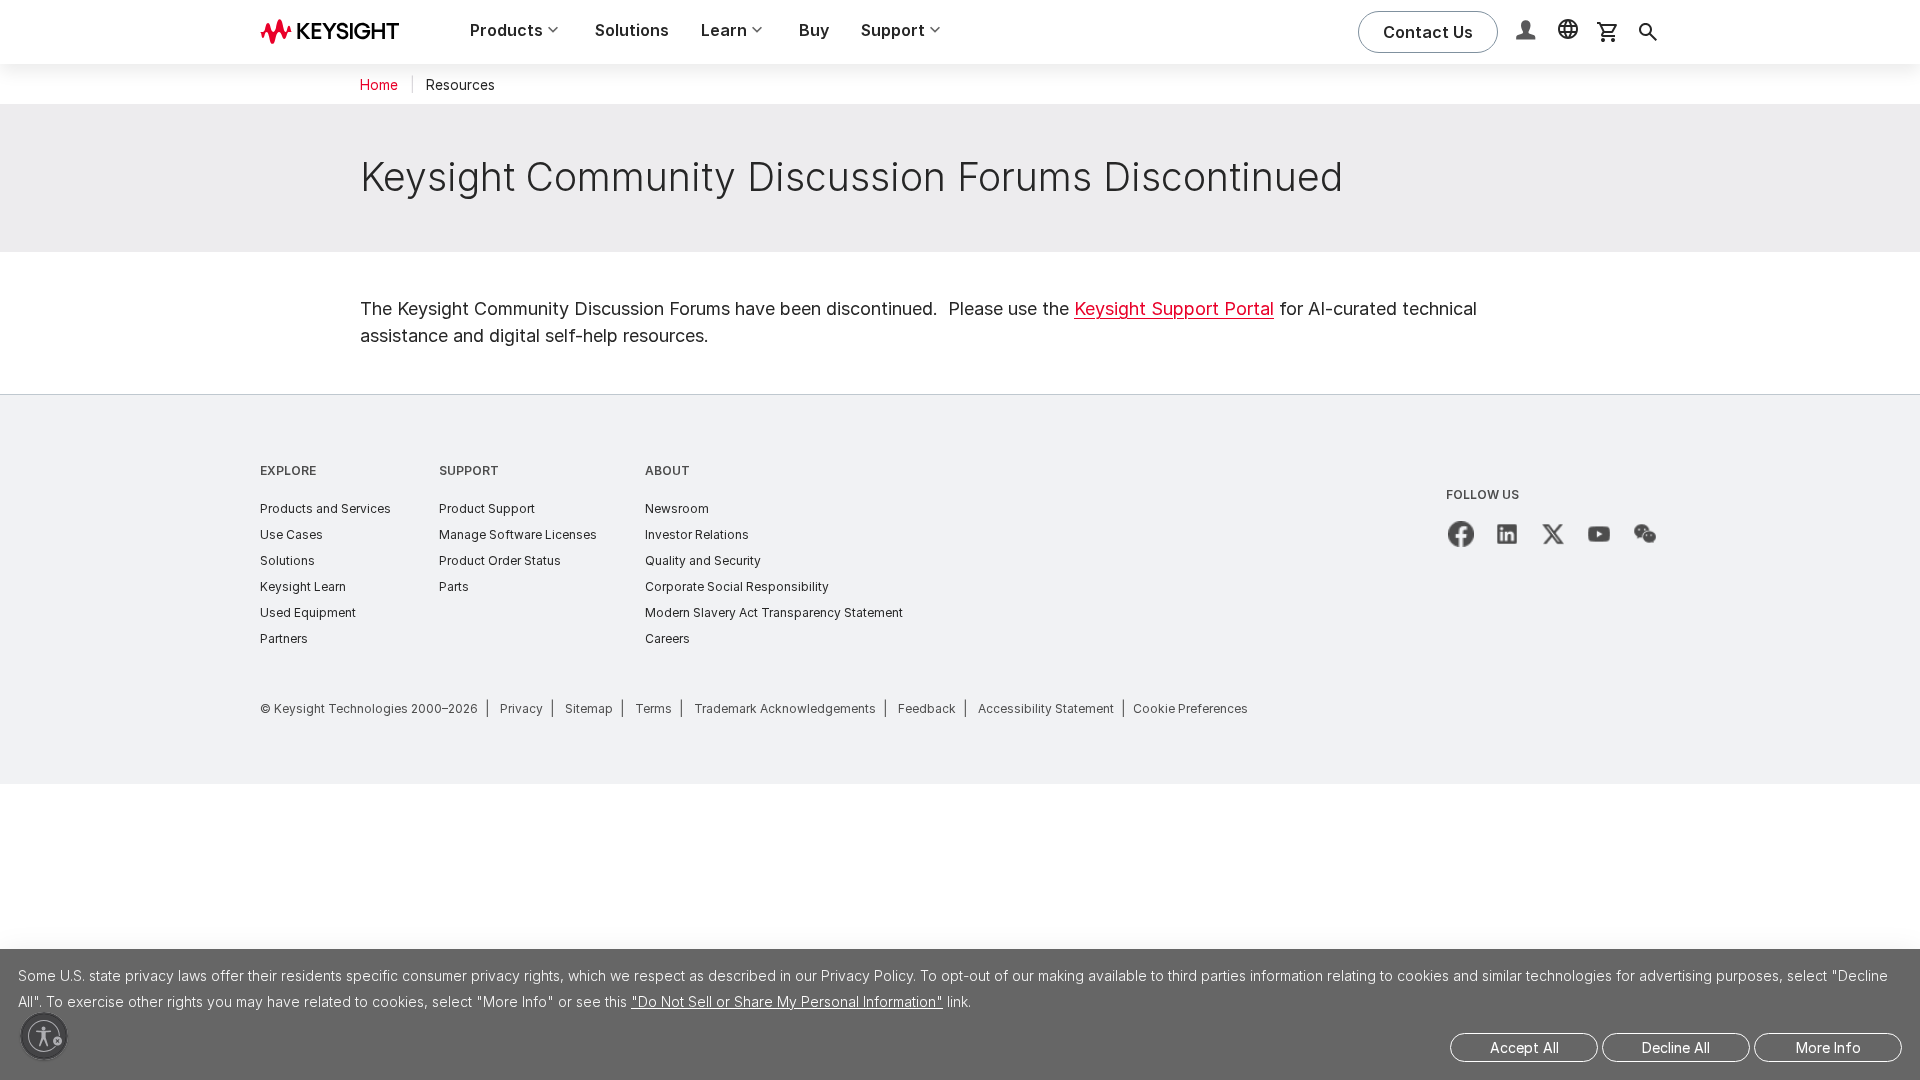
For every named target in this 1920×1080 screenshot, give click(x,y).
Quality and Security (703, 560)
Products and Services (325, 508)
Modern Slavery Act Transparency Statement (774, 612)
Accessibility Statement (1046, 708)
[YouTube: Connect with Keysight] (1599, 534)
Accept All (1524, 1047)
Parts (454, 586)
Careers (667, 638)
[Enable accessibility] (44, 1036)
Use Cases (291, 534)
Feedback (927, 708)
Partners (284, 638)
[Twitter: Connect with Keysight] (1553, 534)
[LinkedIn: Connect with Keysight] (1507, 534)
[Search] (1648, 32)
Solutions (632, 30)
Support (469, 470)
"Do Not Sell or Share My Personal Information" (787, 1001)
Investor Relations (697, 534)
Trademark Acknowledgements (785, 708)
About (667, 470)
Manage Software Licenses (518, 534)
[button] (1528, 32)
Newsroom (677, 508)
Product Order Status (500, 560)
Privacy (521, 708)
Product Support (487, 508)
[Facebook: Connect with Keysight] (1461, 534)
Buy (814, 30)
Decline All (1676, 1047)
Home (379, 85)
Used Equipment (308, 612)
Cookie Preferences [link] (1190, 708)
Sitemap (589, 708)
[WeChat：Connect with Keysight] (1645, 534)
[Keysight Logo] (337, 32)
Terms (653, 708)
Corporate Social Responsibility (737, 586)
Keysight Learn (303, 586)
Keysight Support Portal (1174, 308)
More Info (1828, 1047)
